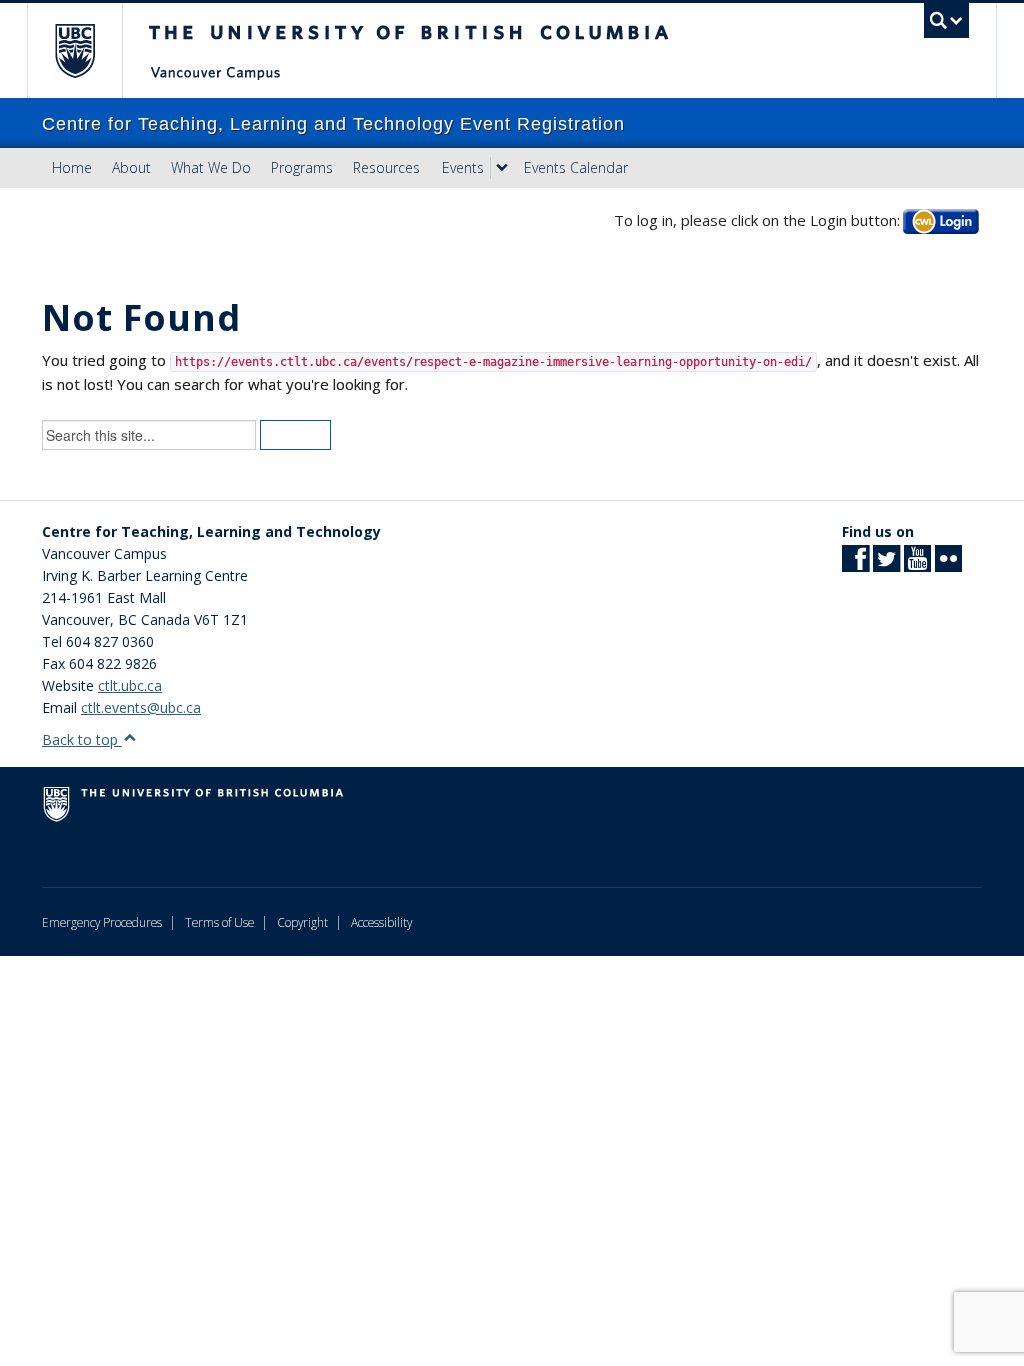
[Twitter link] (886, 564)
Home (72, 167)
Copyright (302, 922)
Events (463, 167)
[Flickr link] (948, 564)
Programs (302, 167)
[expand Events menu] (502, 168)
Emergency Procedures (102, 922)
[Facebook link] (855, 564)
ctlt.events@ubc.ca (141, 707)
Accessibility (381, 922)
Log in (941, 220)
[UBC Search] (946, 20)
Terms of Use (219, 922)
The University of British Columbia (89, 50)
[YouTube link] (917, 564)
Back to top (82, 739)
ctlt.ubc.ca (130, 685)
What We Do (211, 167)
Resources (386, 167)
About (131, 167)
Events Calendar (576, 167)
